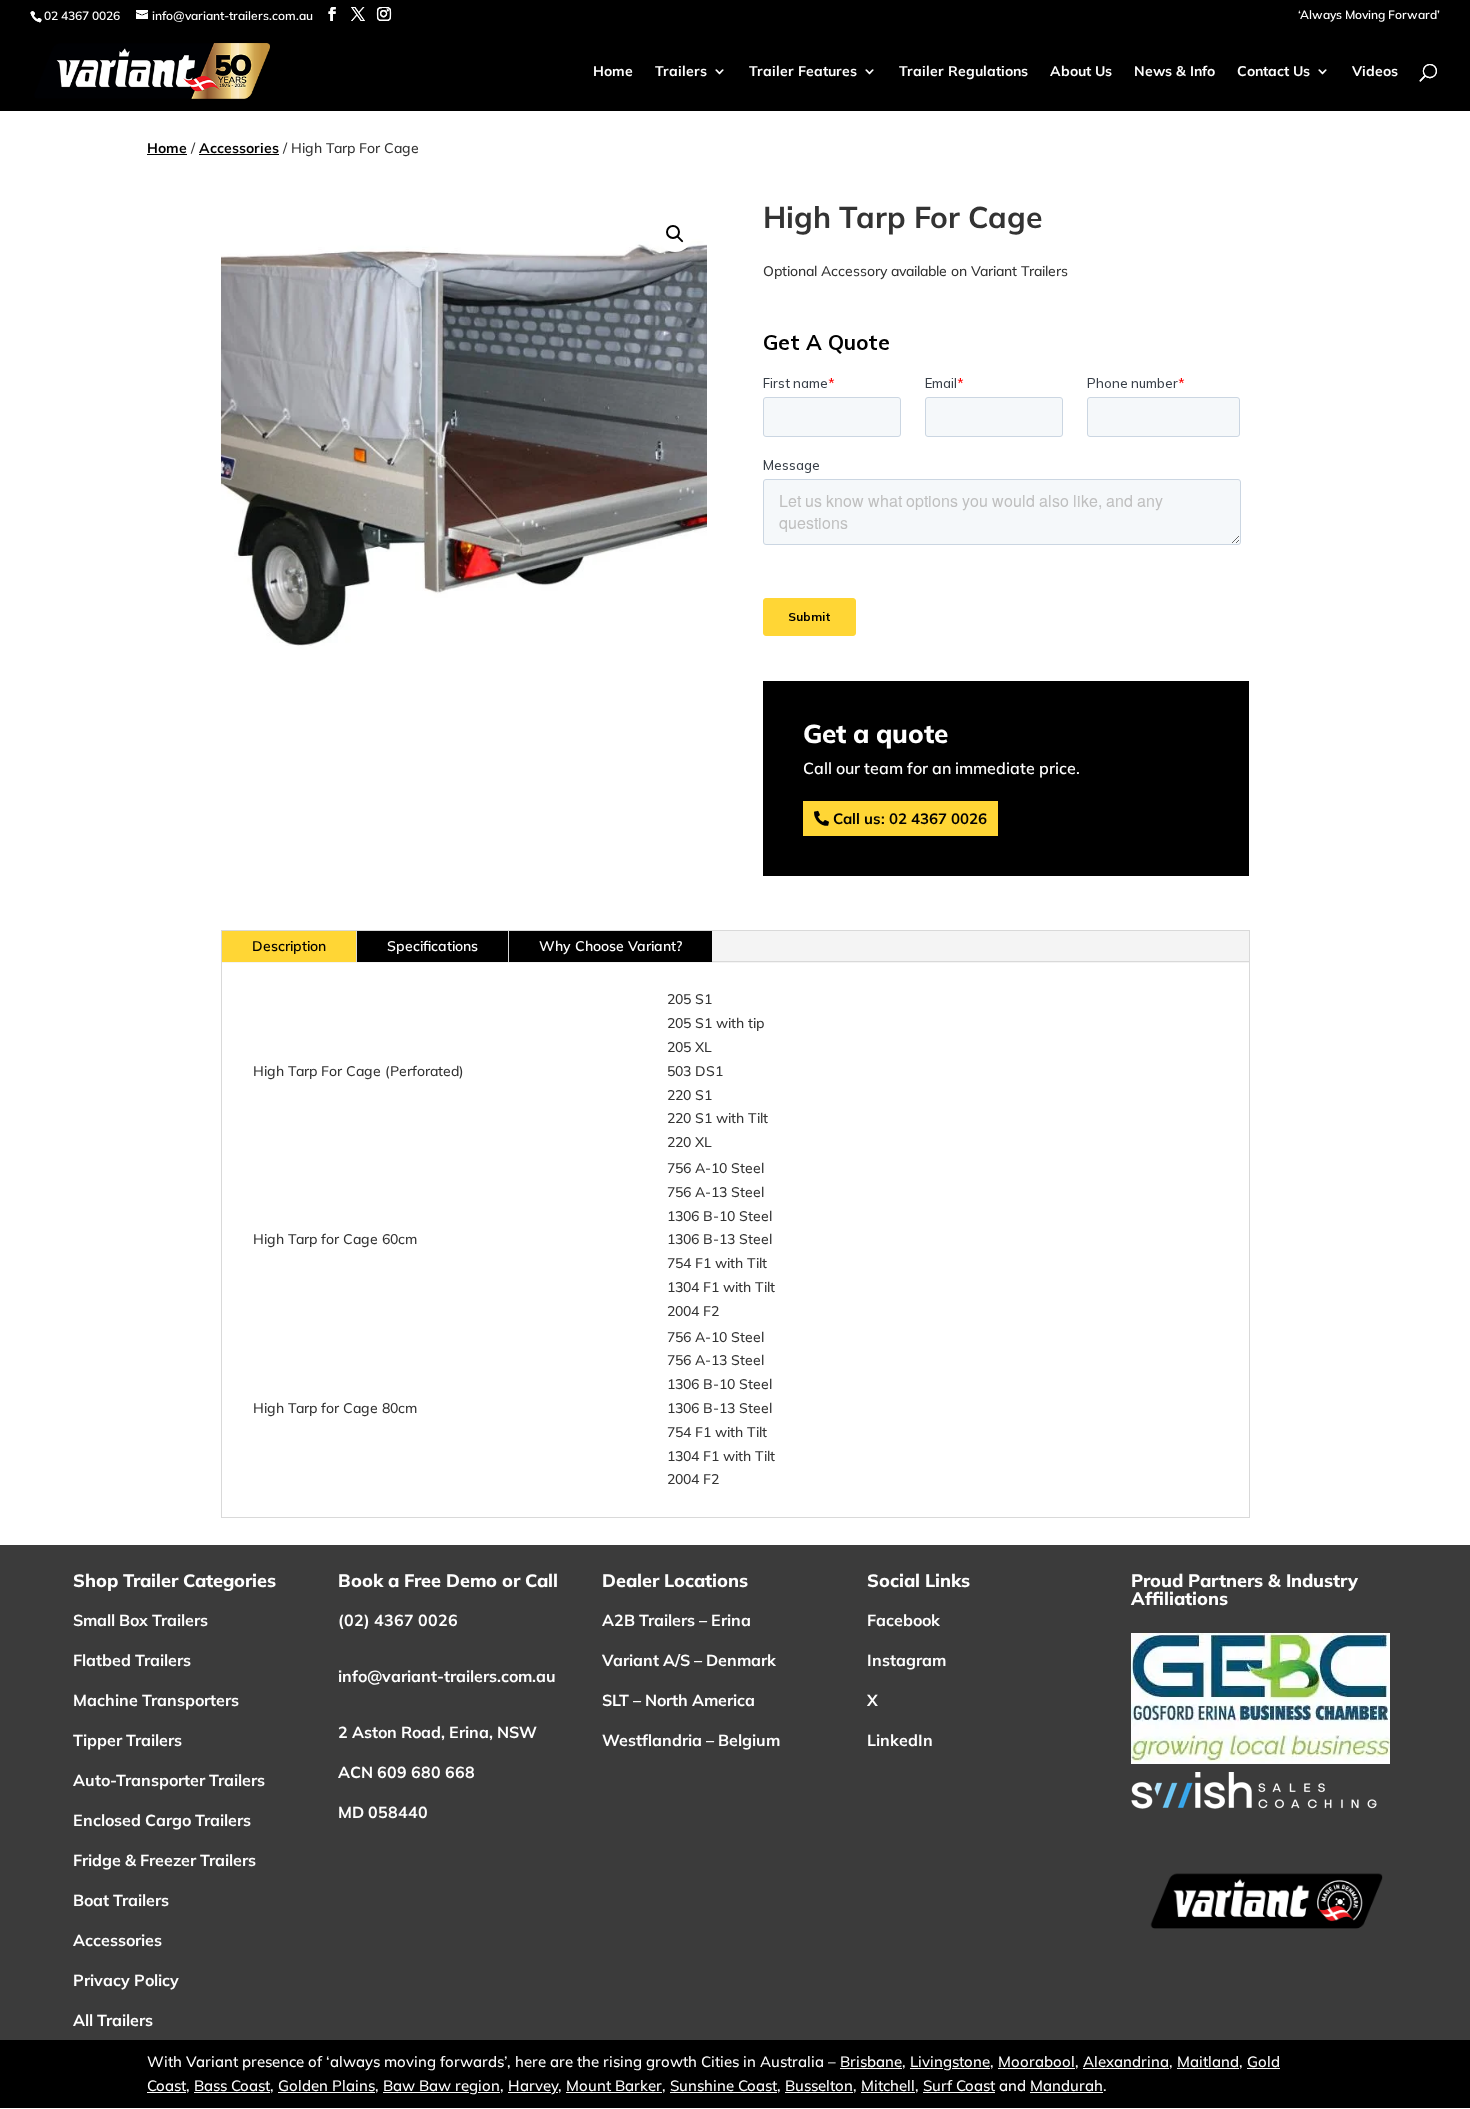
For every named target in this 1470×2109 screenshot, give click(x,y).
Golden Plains (326, 2085)
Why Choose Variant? (610, 946)
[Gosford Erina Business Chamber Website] (1260, 1759)
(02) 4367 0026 (398, 1620)
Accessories (239, 148)
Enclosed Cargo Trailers (162, 1820)
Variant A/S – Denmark (689, 1660)
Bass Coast (232, 2085)
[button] (675, 234)
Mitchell (888, 2085)
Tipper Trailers (127, 1740)
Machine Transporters (156, 1700)
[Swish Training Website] (1254, 1804)
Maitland (1208, 2061)
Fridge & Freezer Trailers (164, 1860)
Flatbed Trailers (132, 1660)
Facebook (903, 1620)
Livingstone (950, 2061)
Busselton (819, 2085)
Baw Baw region (441, 2085)
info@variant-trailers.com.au (447, 1676)
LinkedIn (900, 1740)
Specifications (432, 946)
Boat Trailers (121, 1900)
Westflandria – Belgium (691, 1740)
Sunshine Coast (723, 2085)
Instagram (906, 1660)
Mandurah (1066, 2085)
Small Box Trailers (140, 1620)
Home (167, 148)
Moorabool (1036, 2061)
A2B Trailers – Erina (678, 1620)
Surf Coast (959, 2085)
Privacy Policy (126, 1980)
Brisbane (871, 2061)
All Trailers (113, 2020)
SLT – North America (678, 1700)
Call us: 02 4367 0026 (910, 818)
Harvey (533, 2085)
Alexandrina (1126, 2061)
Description (289, 946)
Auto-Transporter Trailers (169, 1780)
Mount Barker (614, 2085)
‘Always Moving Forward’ (1369, 15)
